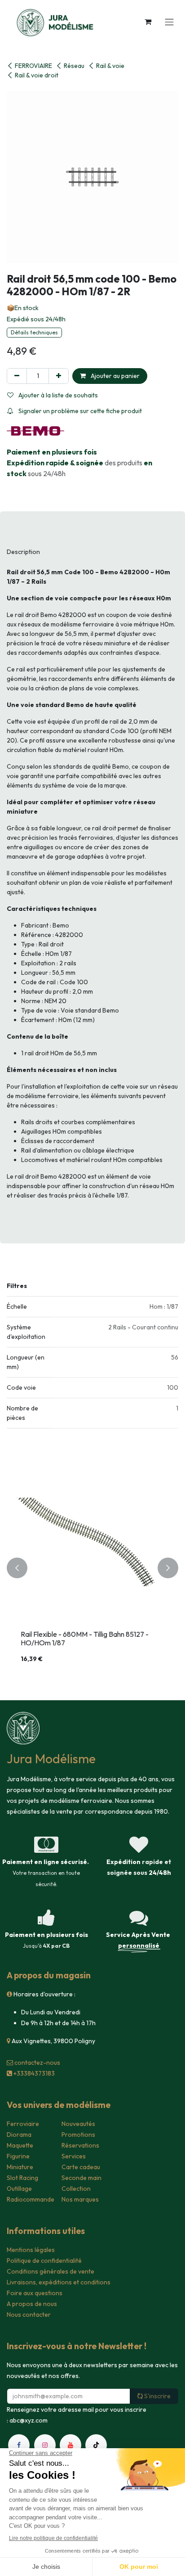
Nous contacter (29, 2315)
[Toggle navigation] (169, 22)
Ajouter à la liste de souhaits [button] (57, 395)
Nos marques (80, 2199)
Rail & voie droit (37, 75)
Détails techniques (34, 332)
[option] (92, 1568)
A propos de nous (32, 2304)
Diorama (19, 2135)
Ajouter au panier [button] (115, 376)
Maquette (20, 2145)
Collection (76, 2189)
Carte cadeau (81, 2167)
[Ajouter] (59, 376)
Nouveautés (78, 2124)
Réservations (80, 2145)
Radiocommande (31, 2199)
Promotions (78, 2135)
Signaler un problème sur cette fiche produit (79, 411)
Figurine (18, 2156)
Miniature (20, 2167)
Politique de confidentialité (44, 2261)
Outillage (19, 2189)
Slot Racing (22, 2178)
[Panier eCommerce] (148, 22)
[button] (17, 1568)
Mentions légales (31, 2250)
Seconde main (81, 2178)
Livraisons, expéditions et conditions (59, 2282)
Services (74, 2156)
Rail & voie (110, 66)
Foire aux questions (35, 2293)
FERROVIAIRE (33, 66)
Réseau (74, 66)
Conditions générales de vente (51, 2271)
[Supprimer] (17, 376)
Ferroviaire (23, 2124)
